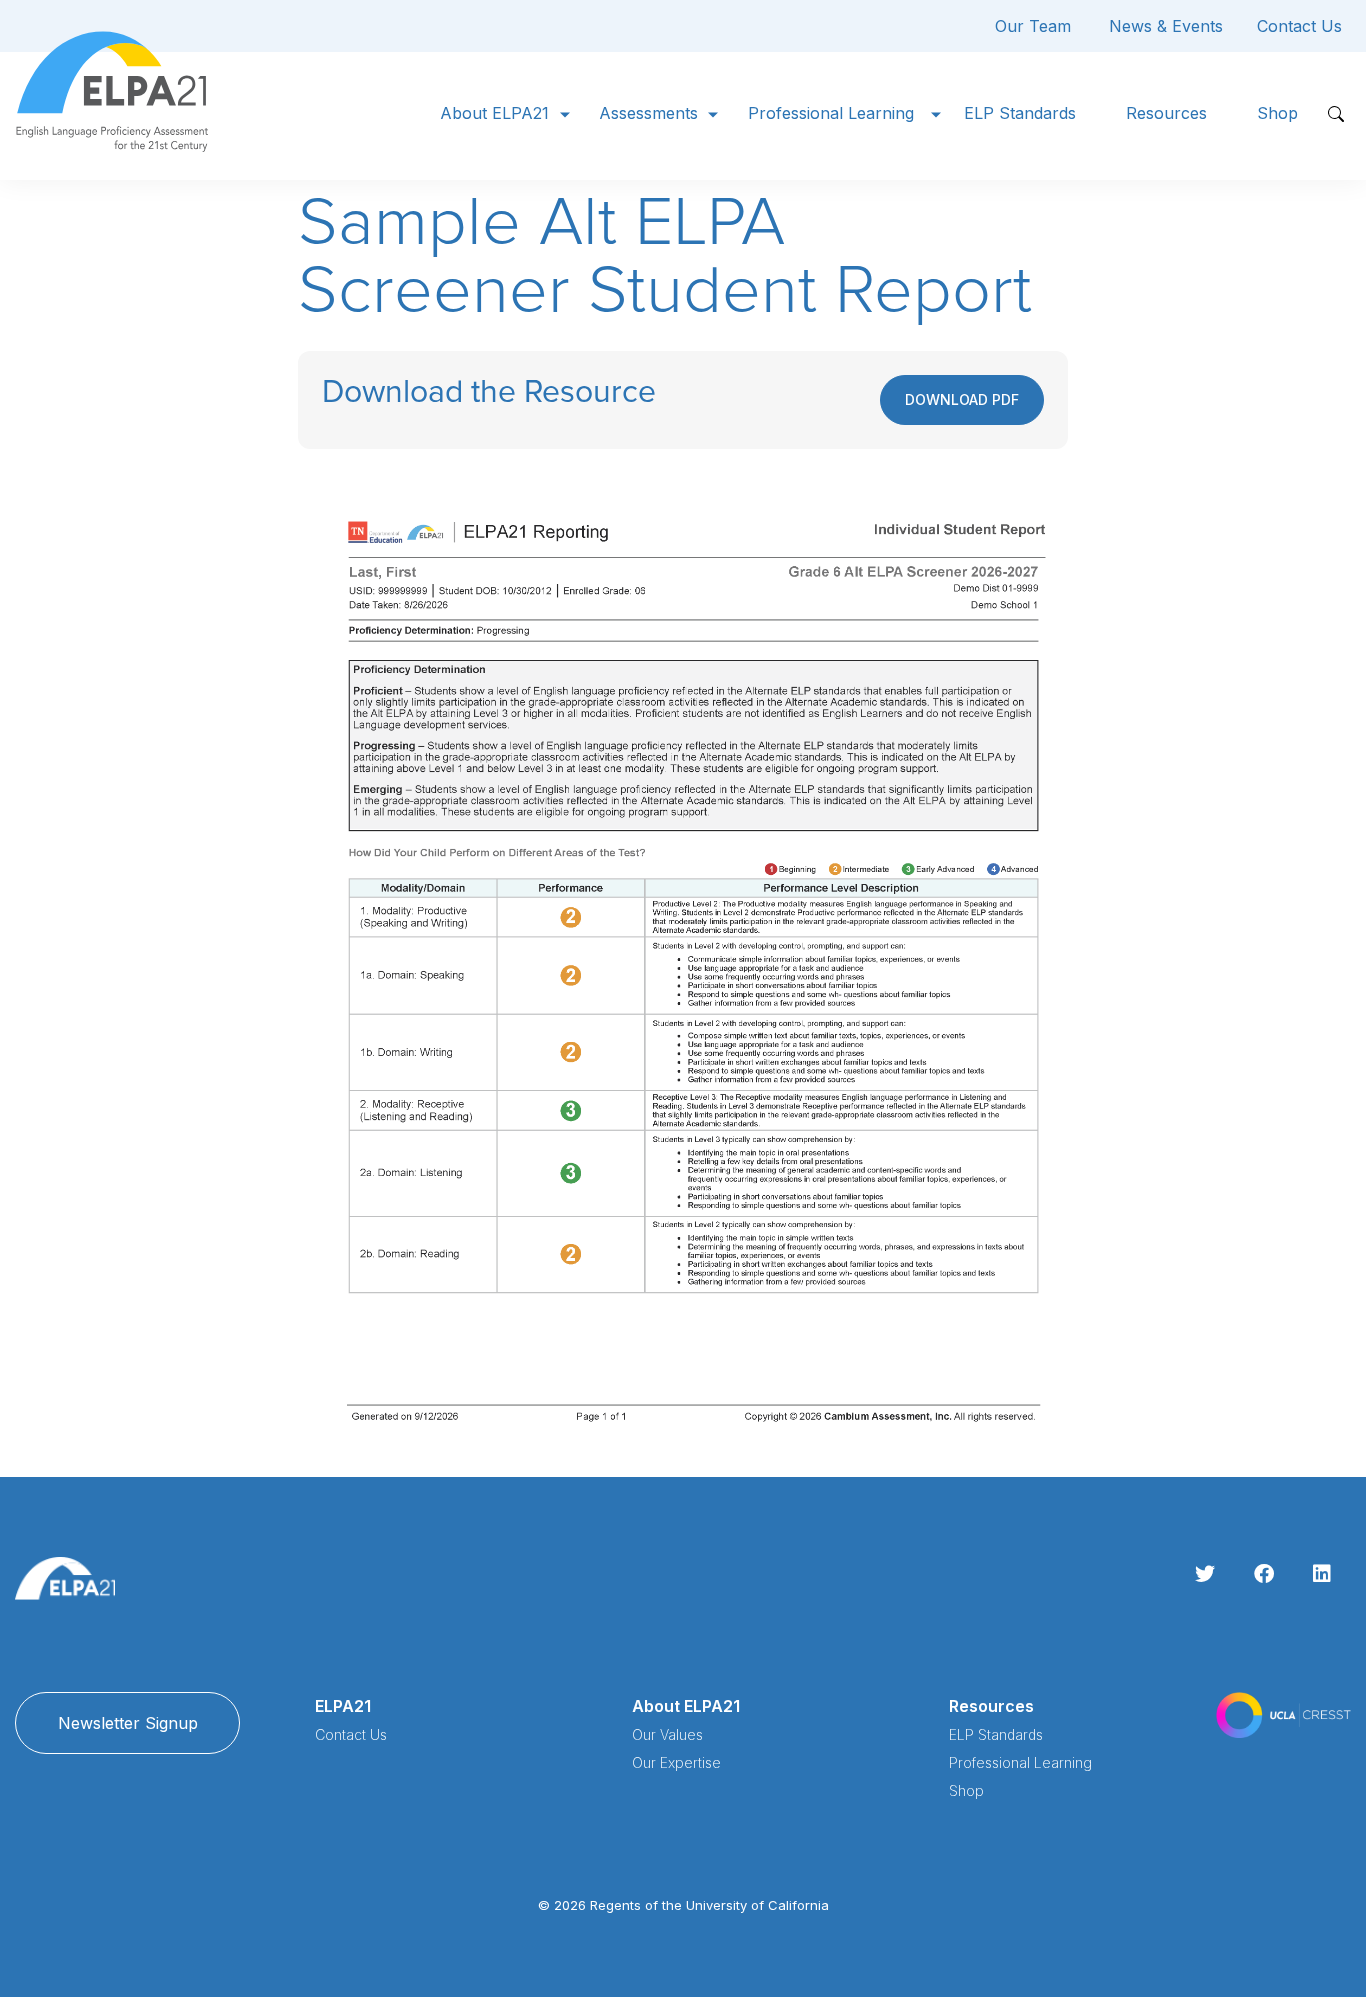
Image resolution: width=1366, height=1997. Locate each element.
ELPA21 (343, 1706)
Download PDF (962, 399)
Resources (1166, 113)
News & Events (1166, 26)
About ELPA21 (494, 113)
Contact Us (1299, 26)
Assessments (648, 113)
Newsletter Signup (128, 1723)
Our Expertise (676, 1762)
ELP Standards (1020, 113)
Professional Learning (831, 113)
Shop (1277, 113)
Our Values (667, 1734)
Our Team (1033, 26)
